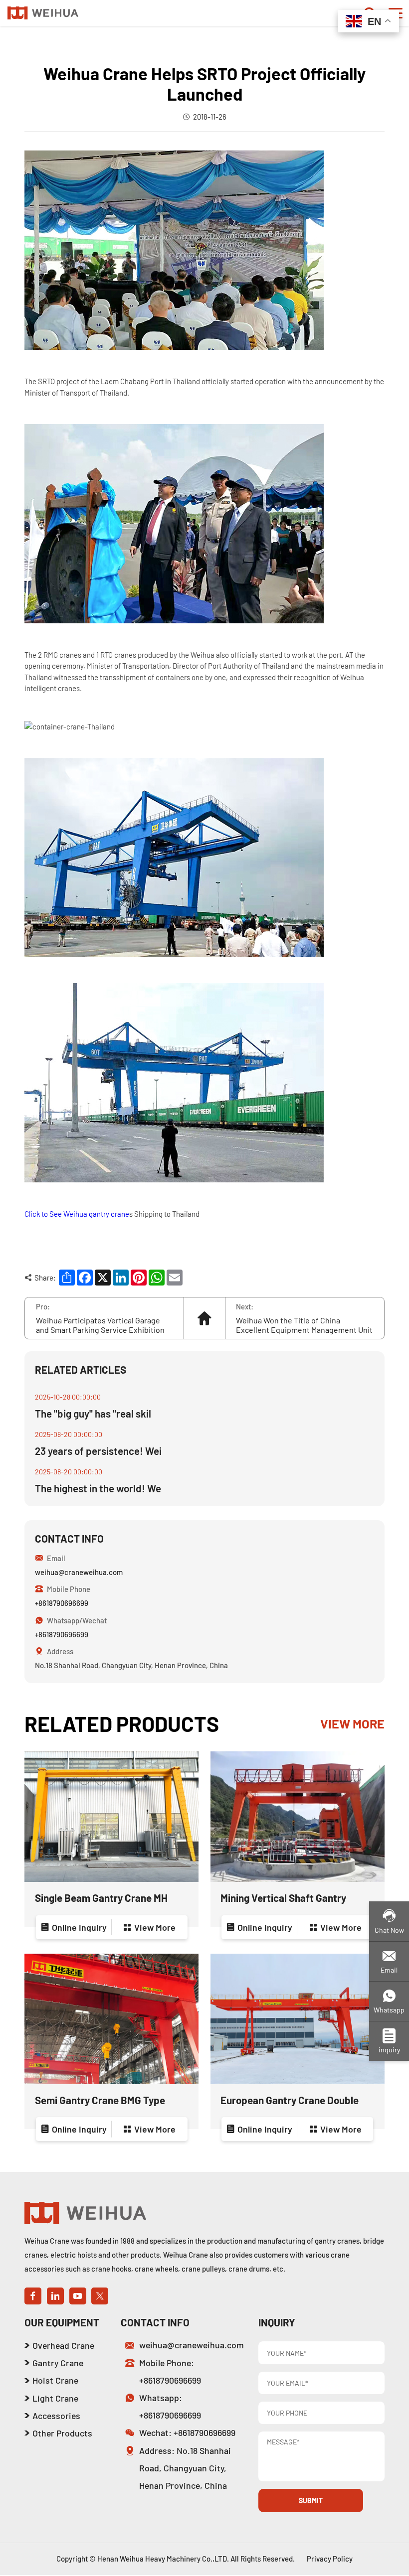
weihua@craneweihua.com (79, 1572)
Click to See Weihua (57, 1214)
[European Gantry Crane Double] (298, 2019)
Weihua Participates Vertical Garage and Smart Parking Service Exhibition (100, 1325)
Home (46, 37)
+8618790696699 (62, 1603)
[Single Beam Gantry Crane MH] (111, 1817)
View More (352, 1723)
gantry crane (109, 1214)
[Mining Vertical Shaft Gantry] (298, 1817)
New (72, 37)
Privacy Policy (330, 2559)
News (99, 37)
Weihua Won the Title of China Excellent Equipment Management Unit (304, 1325)
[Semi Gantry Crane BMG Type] (111, 2019)
